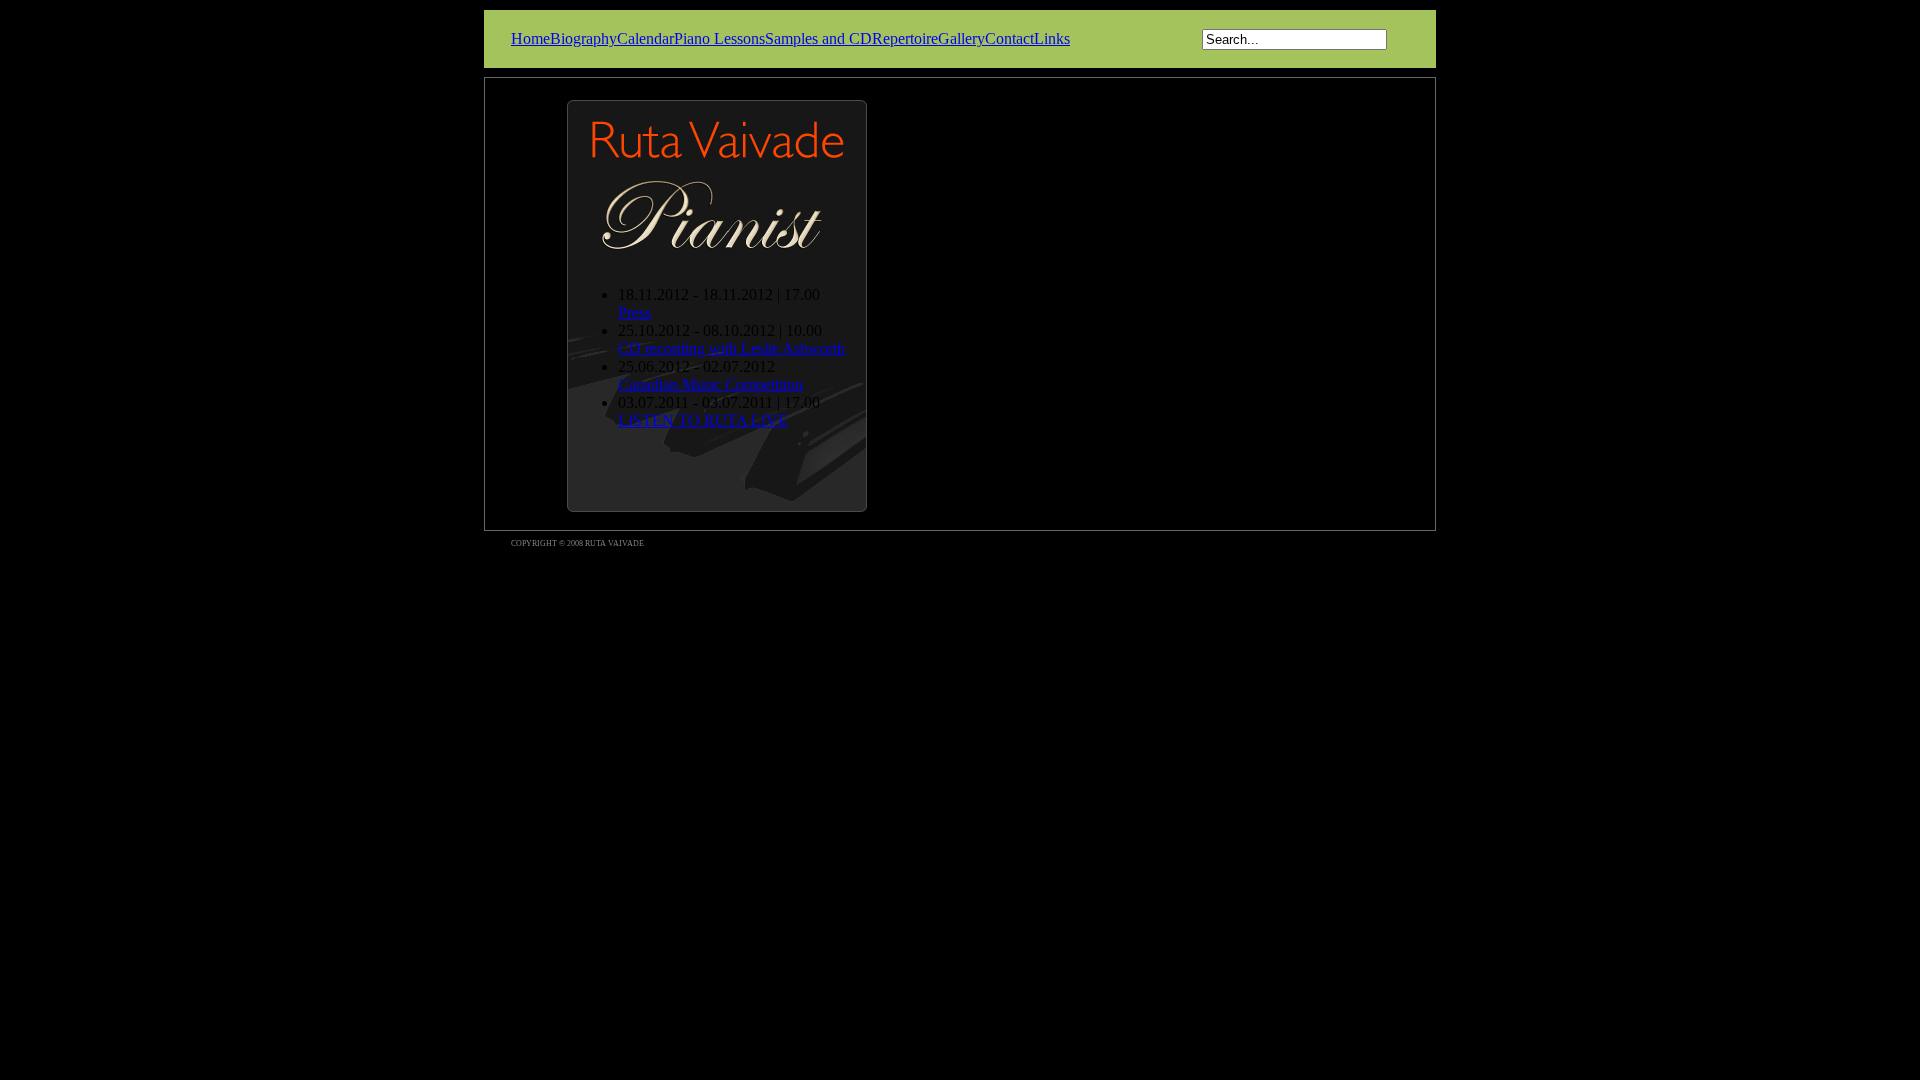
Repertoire (905, 38)
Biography (583, 38)
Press (634, 312)
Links (1052, 38)
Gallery (961, 38)
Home (530, 38)
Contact (1009, 38)
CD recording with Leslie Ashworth (731, 348)
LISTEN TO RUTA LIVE (703, 420)
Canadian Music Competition (710, 384)
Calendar (645, 38)
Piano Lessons (719, 38)
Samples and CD (818, 38)
